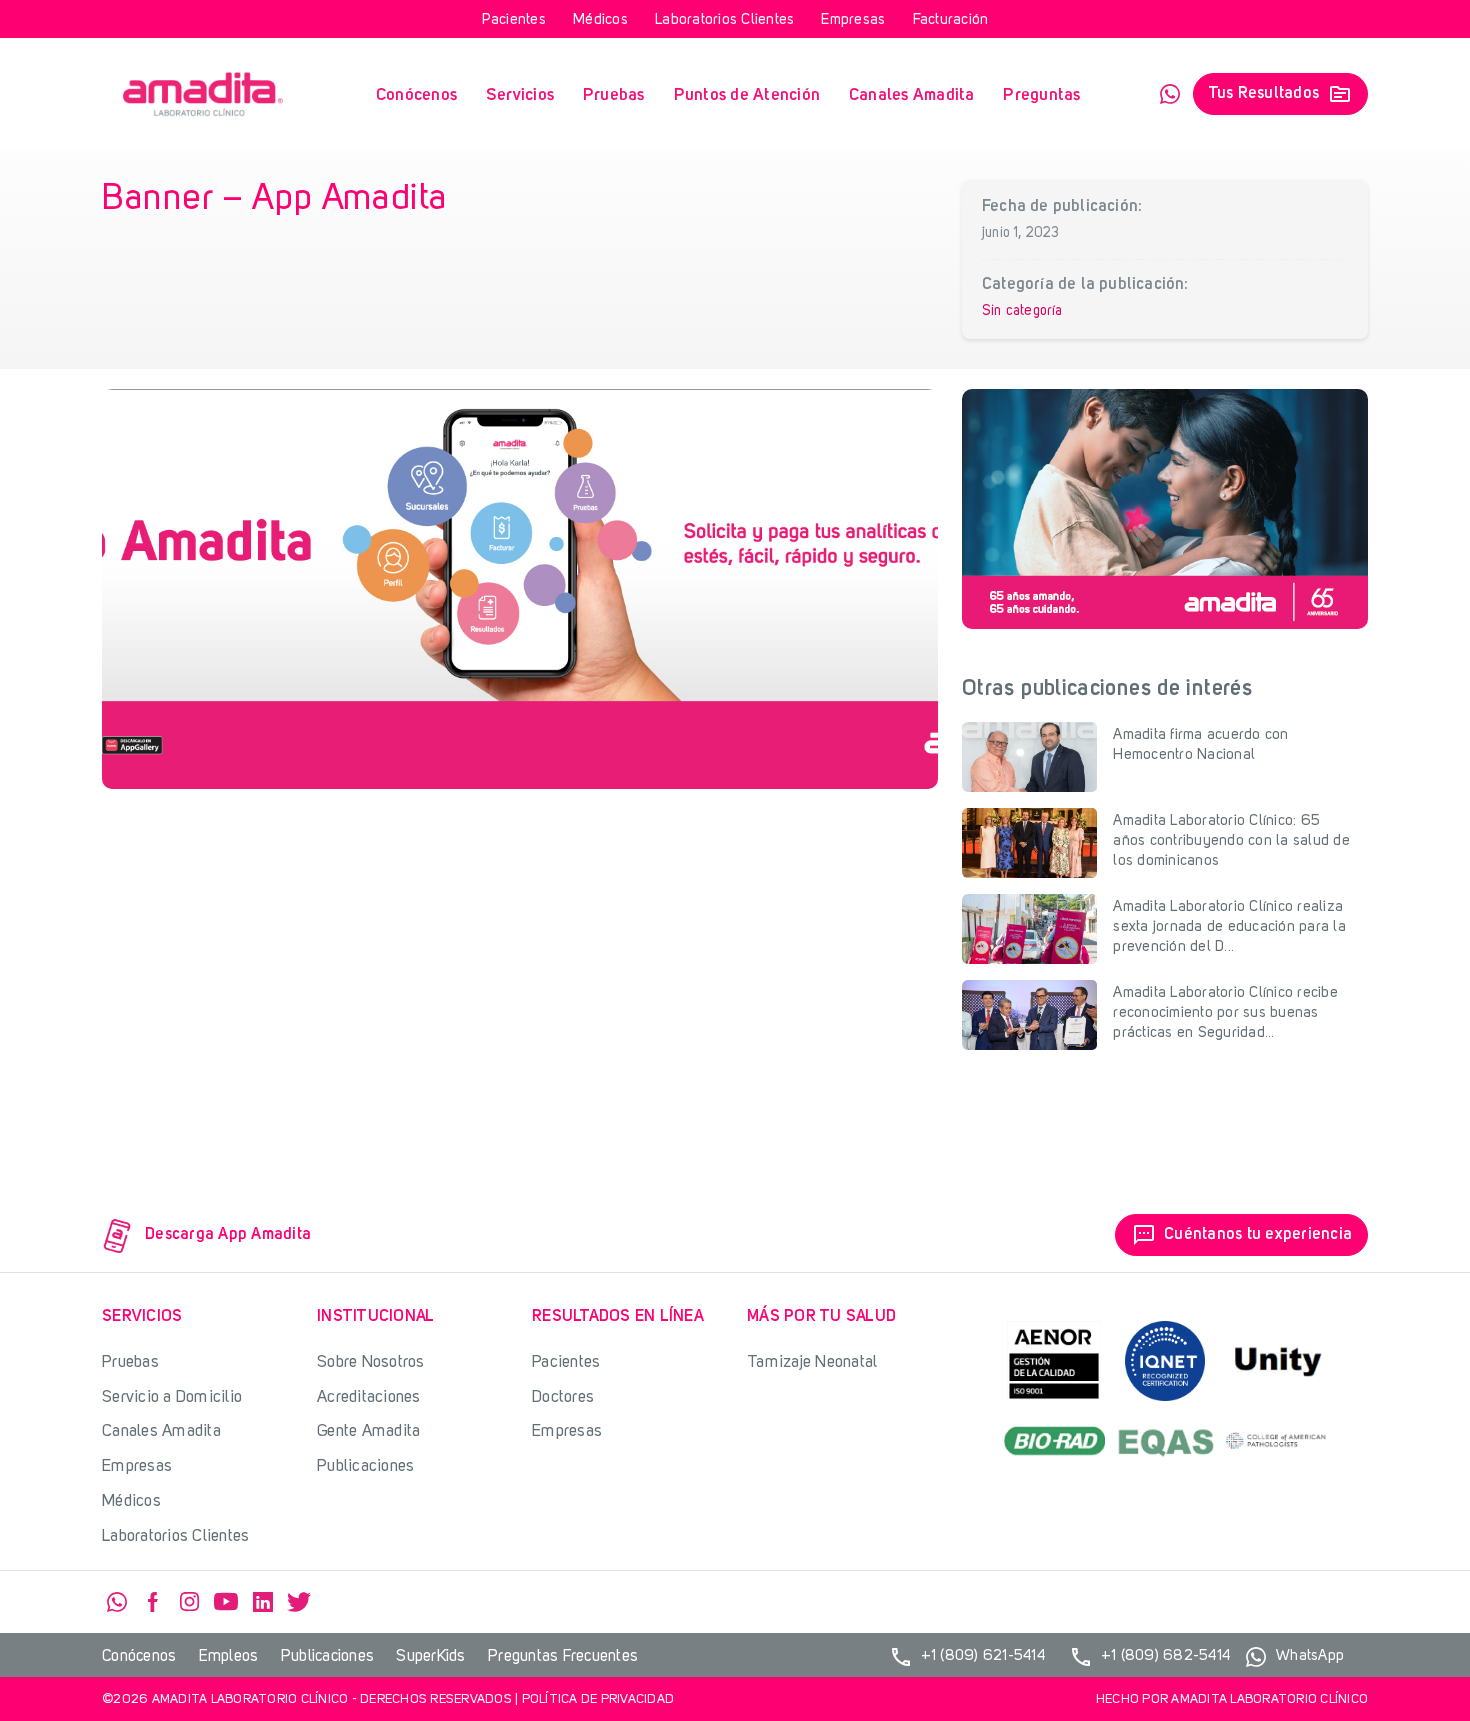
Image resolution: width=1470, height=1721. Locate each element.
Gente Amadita (368, 1431)
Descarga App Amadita (228, 1235)
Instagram (190, 1602)
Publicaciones (365, 1466)
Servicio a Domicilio (172, 1397)
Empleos (229, 1657)
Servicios (520, 95)
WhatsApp (1170, 94)
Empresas (853, 20)
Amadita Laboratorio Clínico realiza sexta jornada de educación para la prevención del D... (1229, 927)
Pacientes (514, 20)
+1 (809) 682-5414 (1149, 1657)
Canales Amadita (912, 95)
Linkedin (263, 1602)
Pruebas (614, 95)
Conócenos (416, 95)
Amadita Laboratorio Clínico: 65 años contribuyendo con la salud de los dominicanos (1231, 841)
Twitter (299, 1602)
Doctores (563, 1397)
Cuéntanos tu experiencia (1242, 1235)
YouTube (226, 1602)
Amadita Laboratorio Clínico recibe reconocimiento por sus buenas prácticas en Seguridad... (1225, 1013)
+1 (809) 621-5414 (967, 1657)
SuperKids (430, 1657)
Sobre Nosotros (371, 1362)
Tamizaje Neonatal (812, 1362)
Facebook (153, 1602)
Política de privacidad (598, 1699)
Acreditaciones (369, 1397)
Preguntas (1041, 95)
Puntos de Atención (747, 95)
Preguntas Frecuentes (563, 1657)
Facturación (951, 20)
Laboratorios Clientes (724, 20)
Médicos (600, 20)
